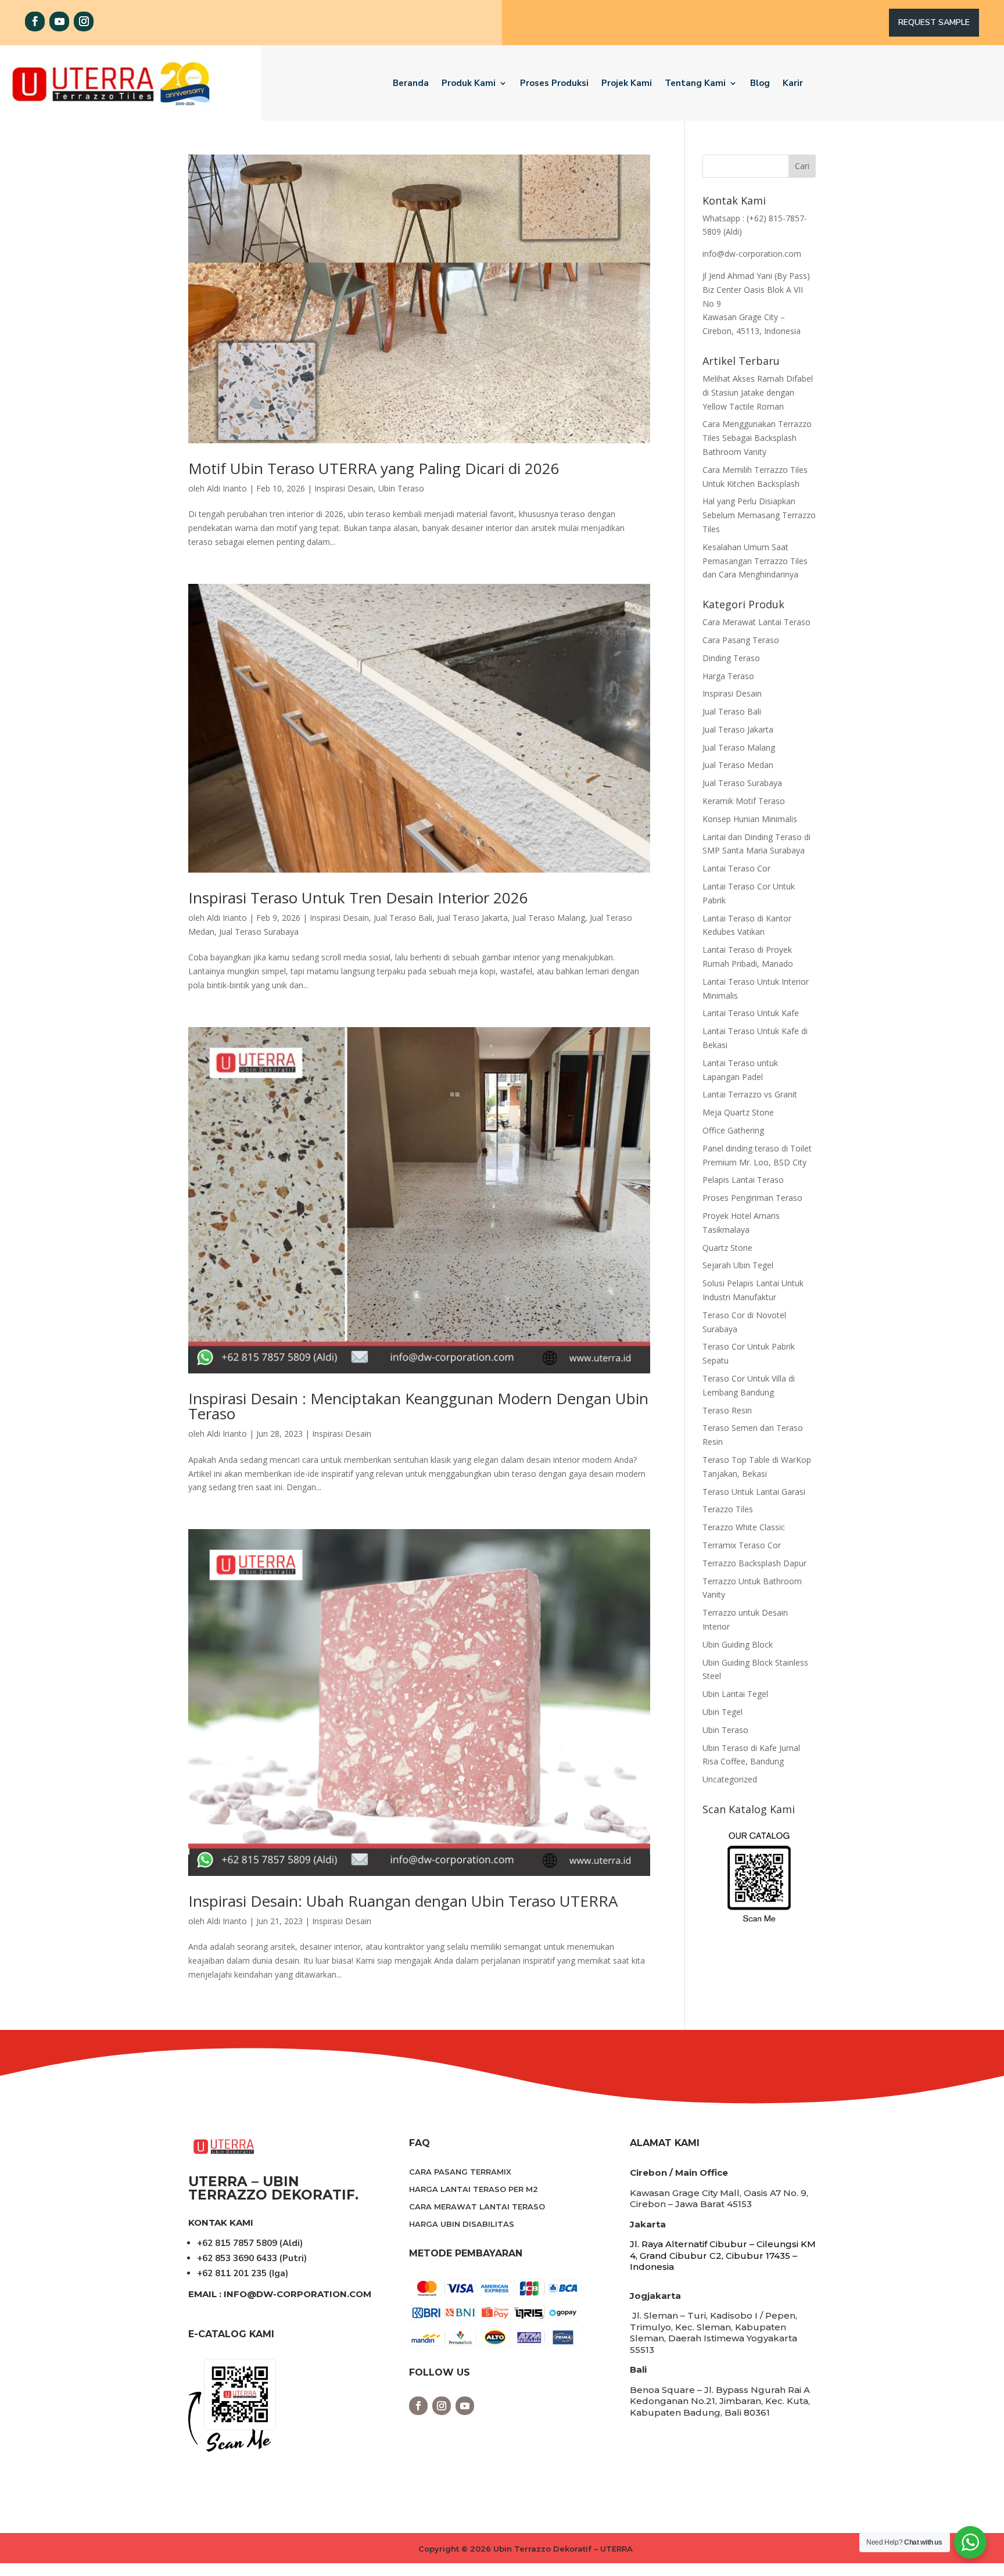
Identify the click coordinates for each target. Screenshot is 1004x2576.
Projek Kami (627, 83)
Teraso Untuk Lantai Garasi (754, 1492)
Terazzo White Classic (744, 1527)
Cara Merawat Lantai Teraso (756, 622)
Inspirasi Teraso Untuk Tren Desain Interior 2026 (358, 898)
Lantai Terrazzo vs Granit (750, 1094)
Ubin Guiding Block (738, 1644)
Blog (760, 83)
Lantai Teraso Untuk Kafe (751, 1013)
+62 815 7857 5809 (237, 2243)
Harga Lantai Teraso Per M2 (474, 2189)
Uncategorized (730, 1779)
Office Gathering (733, 1130)
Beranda (411, 83)
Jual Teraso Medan (738, 765)
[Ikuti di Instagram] (84, 21)
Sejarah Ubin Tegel (738, 1265)
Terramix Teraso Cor (742, 1545)
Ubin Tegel (722, 1712)
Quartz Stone (727, 1248)
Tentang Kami (695, 83)
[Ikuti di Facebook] (35, 21)
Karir (793, 83)
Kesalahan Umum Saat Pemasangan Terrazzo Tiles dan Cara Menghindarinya (755, 561)
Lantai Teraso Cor (736, 868)
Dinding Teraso (731, 658)
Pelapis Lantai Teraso (743, 1180)
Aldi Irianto (227, 488)
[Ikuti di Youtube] (59, 21)
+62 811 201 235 (232, 2273)
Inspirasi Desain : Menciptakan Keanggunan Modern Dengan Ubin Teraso (418, 1406)
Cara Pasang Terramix (460, 2172)
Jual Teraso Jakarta (472, 918)
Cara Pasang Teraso (741, 640)
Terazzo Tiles (728, 1509)
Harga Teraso (728, 676)
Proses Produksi (554, 83)
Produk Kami (469, 83)
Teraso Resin (727, 1410)
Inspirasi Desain (344, 488)
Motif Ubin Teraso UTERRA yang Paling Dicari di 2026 (374, 468)
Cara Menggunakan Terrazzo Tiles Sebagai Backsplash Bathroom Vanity (757, 438)
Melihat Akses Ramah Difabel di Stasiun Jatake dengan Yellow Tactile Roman (758, 392)
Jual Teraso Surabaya (259, 932)
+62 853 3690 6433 (237, 2258)
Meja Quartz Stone (738, 1112)
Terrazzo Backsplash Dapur (754, 1563)
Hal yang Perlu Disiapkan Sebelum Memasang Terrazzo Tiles (759, 515)
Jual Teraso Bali (403, 918)
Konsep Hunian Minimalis (750, 819)
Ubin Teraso (401, 488)
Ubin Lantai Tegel (735, 1694)
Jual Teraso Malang (549, 918)
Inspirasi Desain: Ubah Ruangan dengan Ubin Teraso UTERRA (403, 1901)
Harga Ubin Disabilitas (462, 2224)
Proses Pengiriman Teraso (752, 1198)
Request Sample (934, 22)
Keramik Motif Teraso (744, 801)
